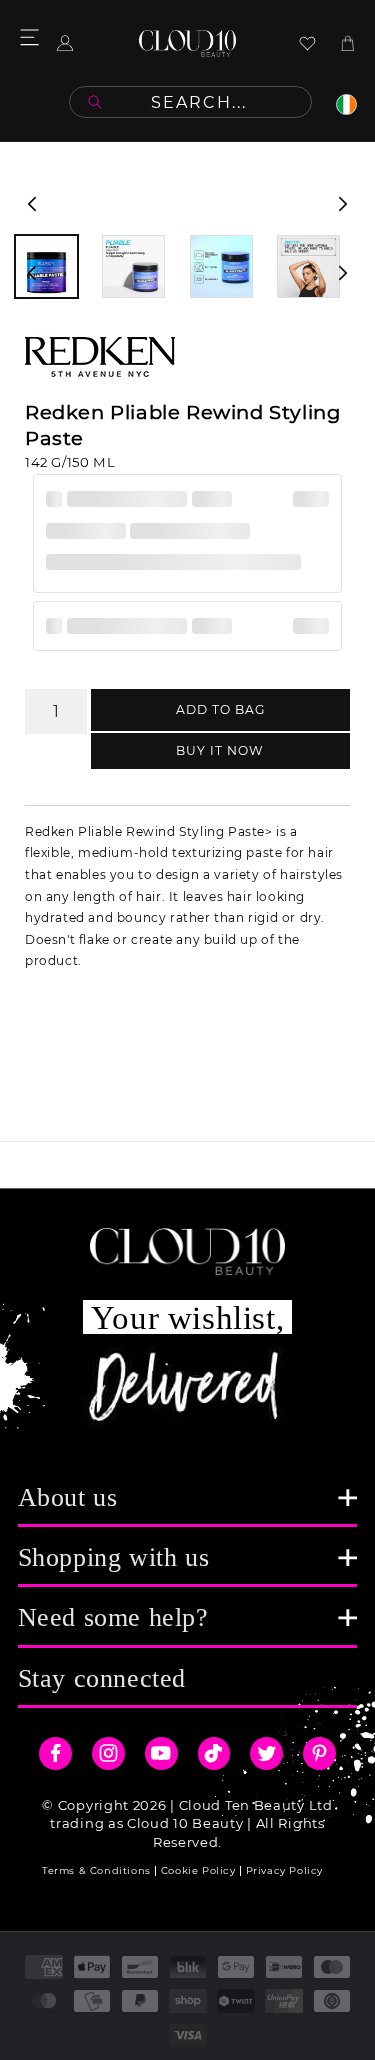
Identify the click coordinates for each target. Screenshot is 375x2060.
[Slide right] (343, 204)
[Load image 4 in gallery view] (308, 266)
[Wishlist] (307, 43)
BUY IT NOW (220, 750)
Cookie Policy (198, 1870)
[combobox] (190, 102)
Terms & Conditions (96, 1870)
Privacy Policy (284, 1870)
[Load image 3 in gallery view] (221, 266)
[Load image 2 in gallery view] (133, 266)
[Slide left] (32, 204)
